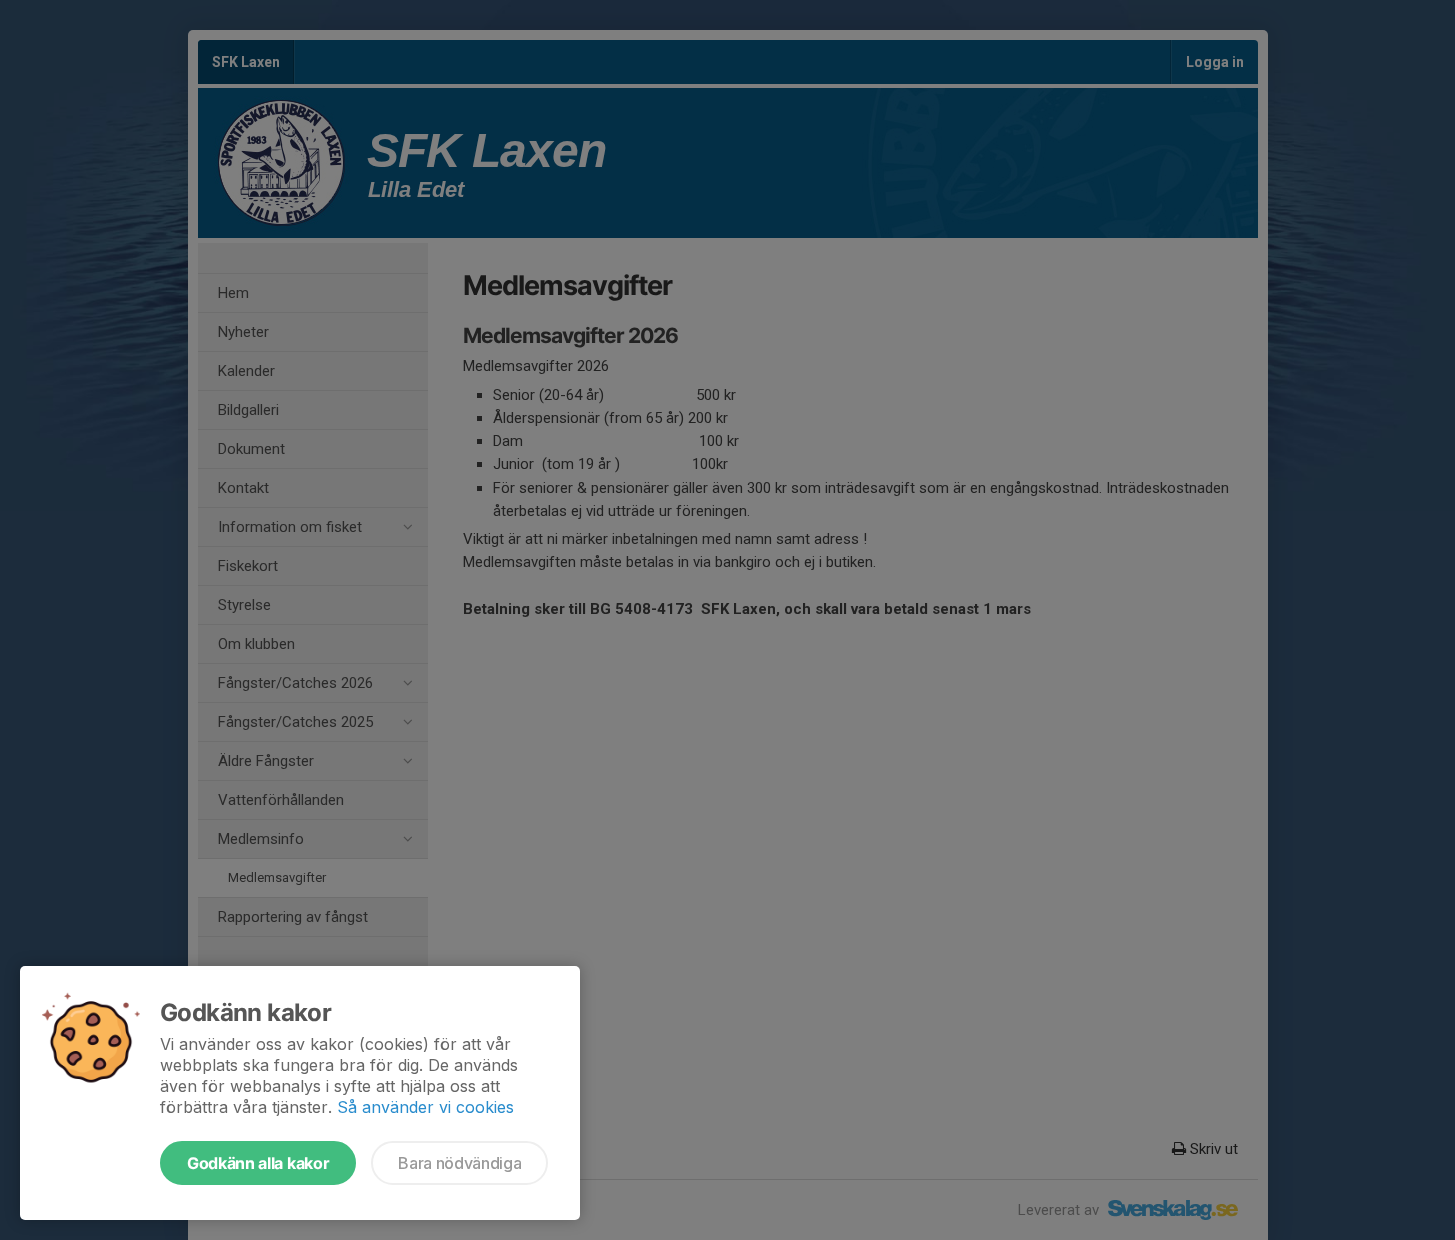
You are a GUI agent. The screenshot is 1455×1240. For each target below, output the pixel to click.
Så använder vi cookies (425, 1107)
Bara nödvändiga (459, 1163)
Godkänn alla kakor (258, 1163)
